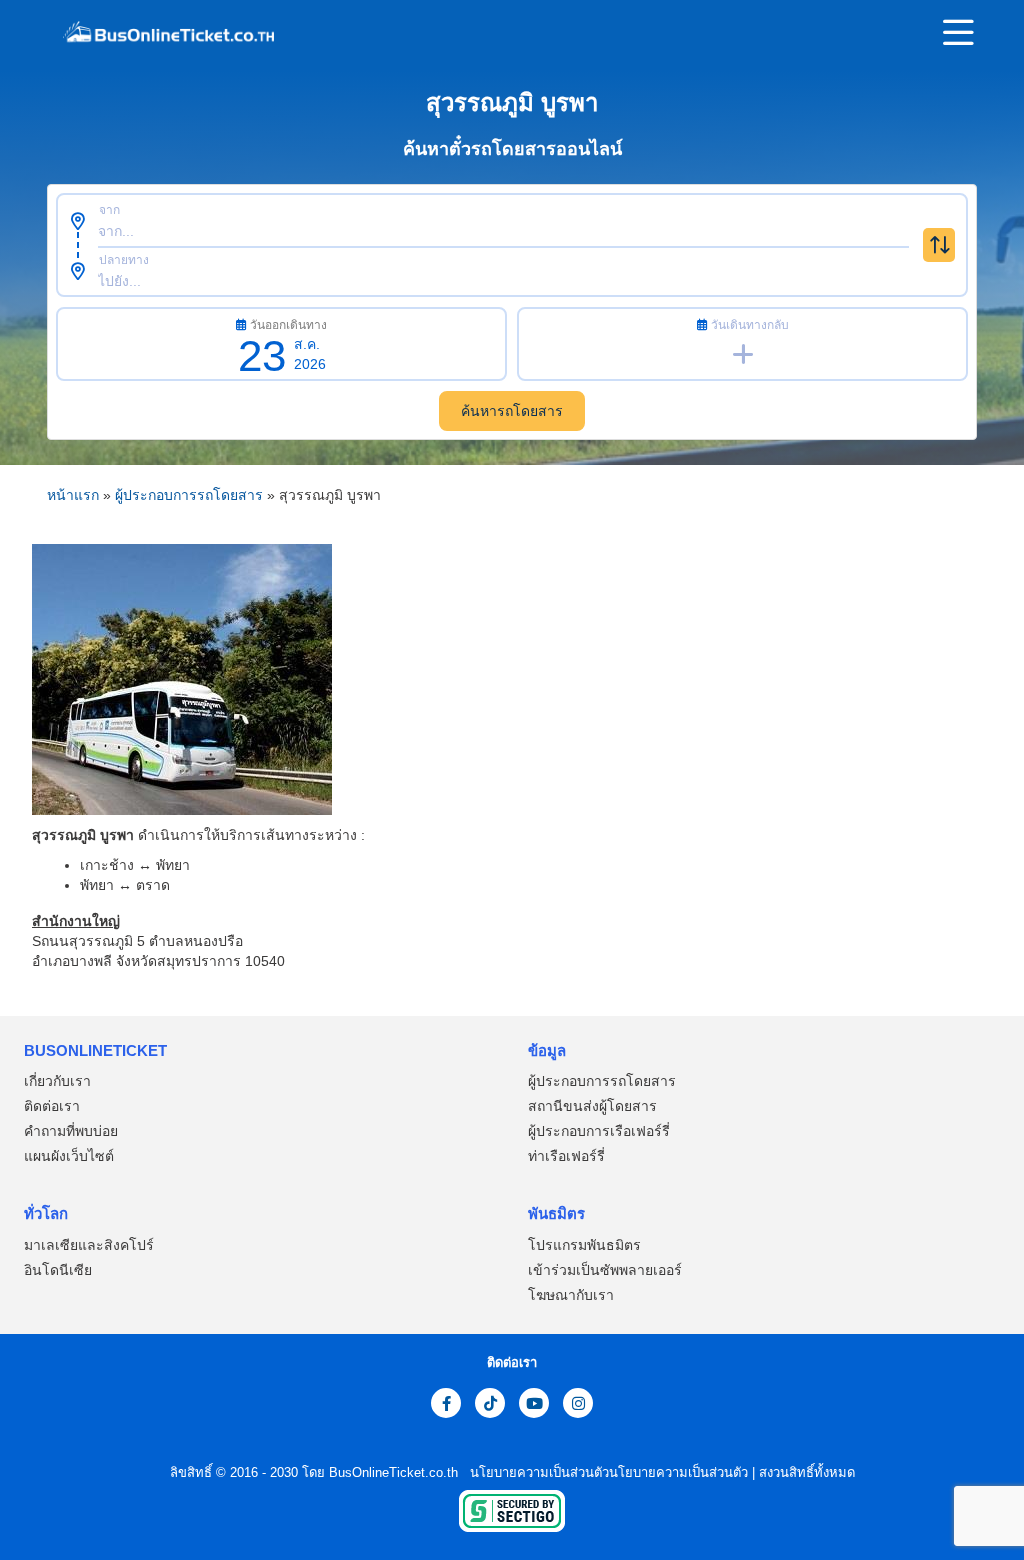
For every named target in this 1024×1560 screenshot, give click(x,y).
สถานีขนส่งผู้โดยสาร (592, 1106)
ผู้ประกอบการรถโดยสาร (189, 495)
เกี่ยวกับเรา (57, 1081)
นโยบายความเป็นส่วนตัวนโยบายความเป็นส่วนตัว (607, 1472)
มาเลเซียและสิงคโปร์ (89, 1245)
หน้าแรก (73, 495)
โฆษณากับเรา (571, 1295)
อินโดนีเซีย (58, 1270)
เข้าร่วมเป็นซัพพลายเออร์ (605, 1270)
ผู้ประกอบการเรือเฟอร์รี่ (599, 1131)
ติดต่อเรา (52, 1106)
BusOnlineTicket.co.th (395, 1472)
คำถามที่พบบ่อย (71, 1131)
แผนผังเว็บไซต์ (69, 1156)
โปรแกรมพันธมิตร (584, 1245)
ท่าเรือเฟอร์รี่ (566, 1156)
